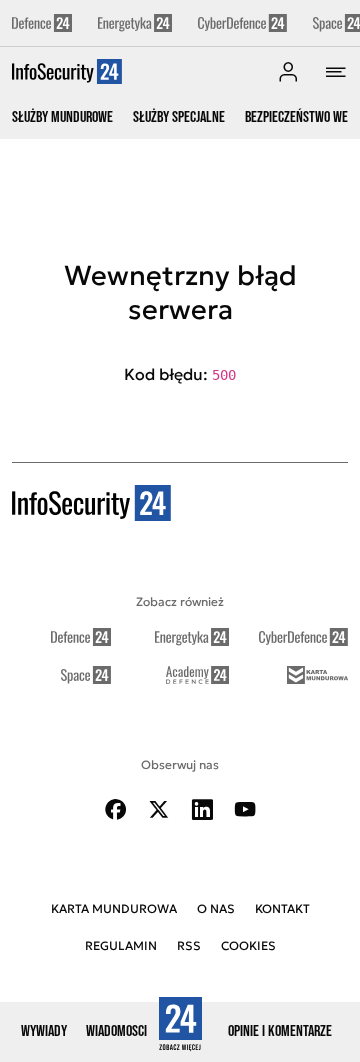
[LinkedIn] (202, 809)
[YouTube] (245, 809)
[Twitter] (159, 809)
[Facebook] (116, 809)
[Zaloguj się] (288, 72)
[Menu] (336, 72)
